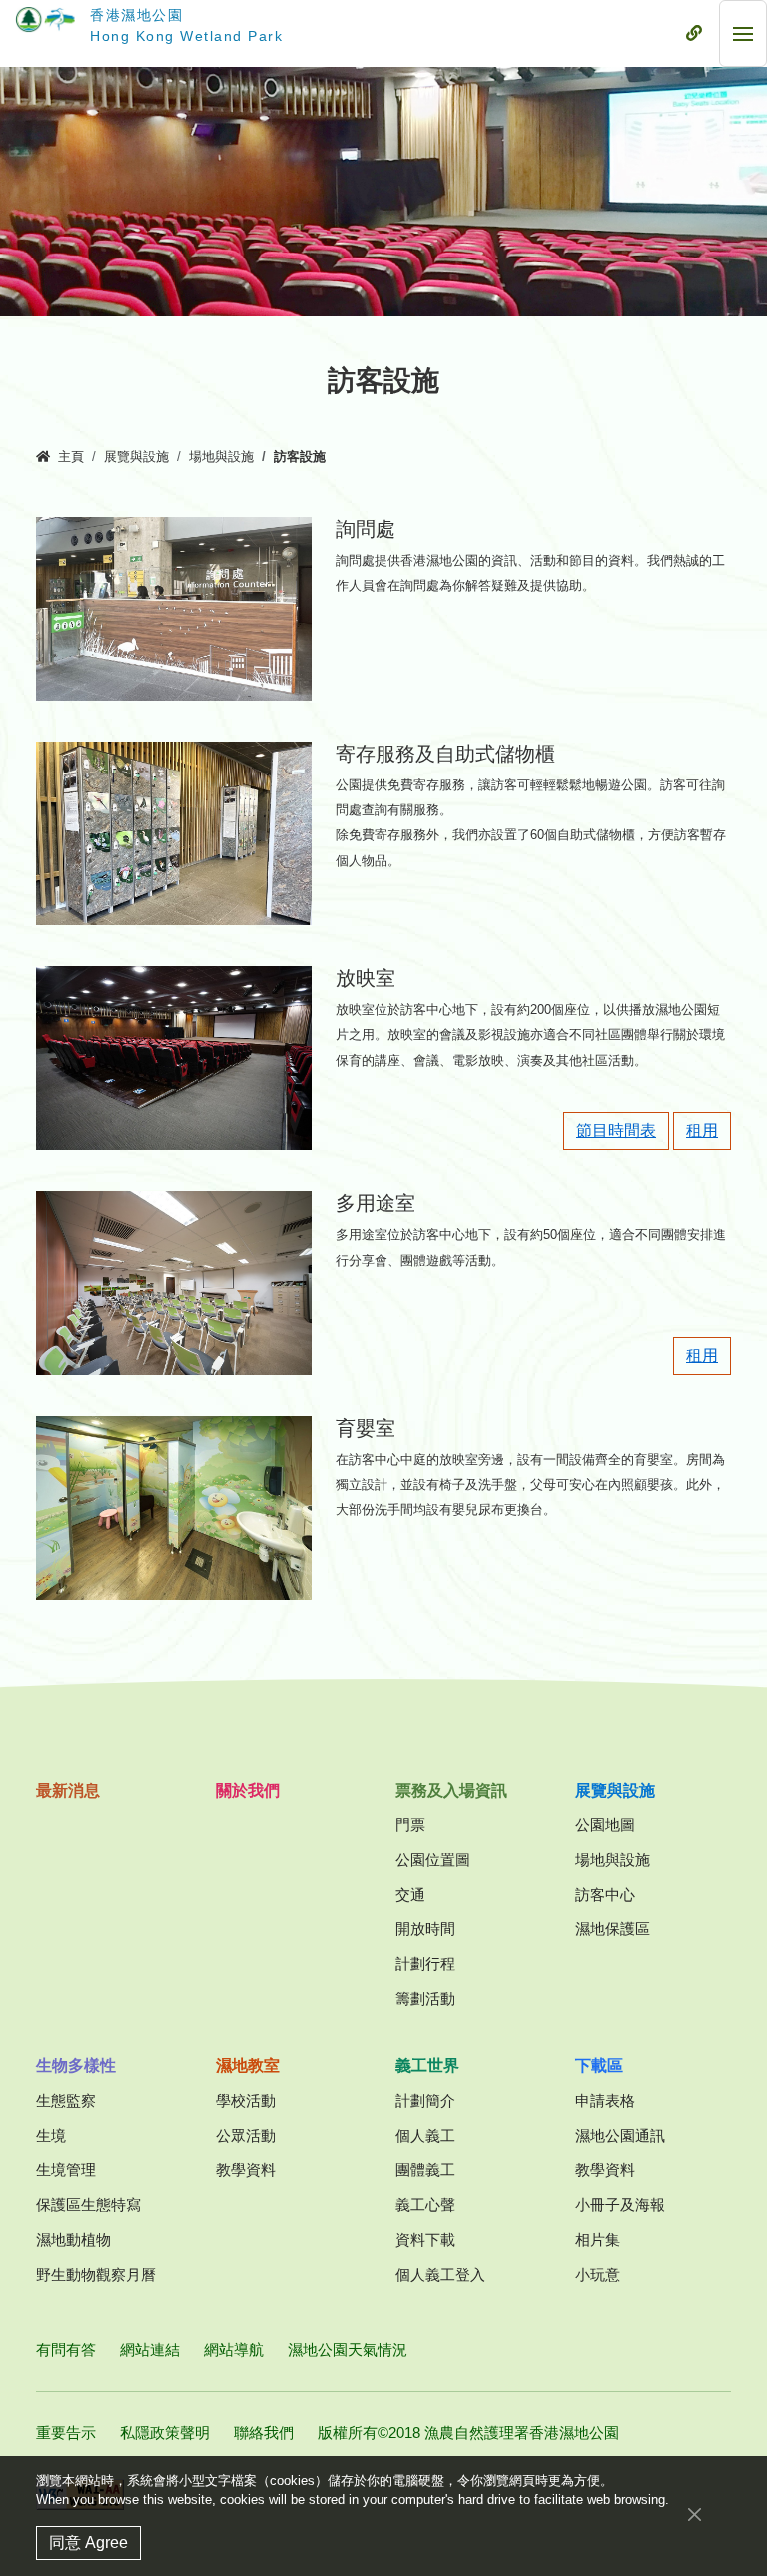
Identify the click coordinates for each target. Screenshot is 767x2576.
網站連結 (150, 2350)
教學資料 (246, 2169)
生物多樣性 (76, 2065)
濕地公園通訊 (620, 2135)
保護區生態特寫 (88, 2204)
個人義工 (425, 2135)
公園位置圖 (433, 1860)
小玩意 (598, 2274)
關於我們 (248, 1790)
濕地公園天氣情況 (348, 2350)
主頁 (71, 457)
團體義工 (425, 2169)
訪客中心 (605, 1895)
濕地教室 (248, 2065)
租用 (702, 1130)
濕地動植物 (73, 2239)
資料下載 (425, 2239)
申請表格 (605, 2100)
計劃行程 (425, 1964)
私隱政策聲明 (165, 2433)
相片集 (598, 2239)
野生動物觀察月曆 (96, 2274)
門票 (410, 1825)
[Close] (695, 2515)
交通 (410, 1895)
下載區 (599, 2065)
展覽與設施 (136, 457)
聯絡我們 (264, 2433)
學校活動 (246, 2100)
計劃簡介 (425, 2100)
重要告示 (66, 2433)
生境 (51, 2135)
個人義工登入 (440, 2274)
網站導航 (234, 2350)
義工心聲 (425, 2204)
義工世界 (427, 2065)
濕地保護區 (613, 1929)
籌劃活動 (425, 1999)
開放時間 (425, 1929)
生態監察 (66, 2100)
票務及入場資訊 (451, 1790)
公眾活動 (246, 2135)
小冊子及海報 (620, 2204)
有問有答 (66, 2350)
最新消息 (68, 1790)
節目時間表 (616, 1130)
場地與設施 (221, 457)
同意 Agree (88, 2543)
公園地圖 (605, 1825)
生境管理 (66, 2169)
